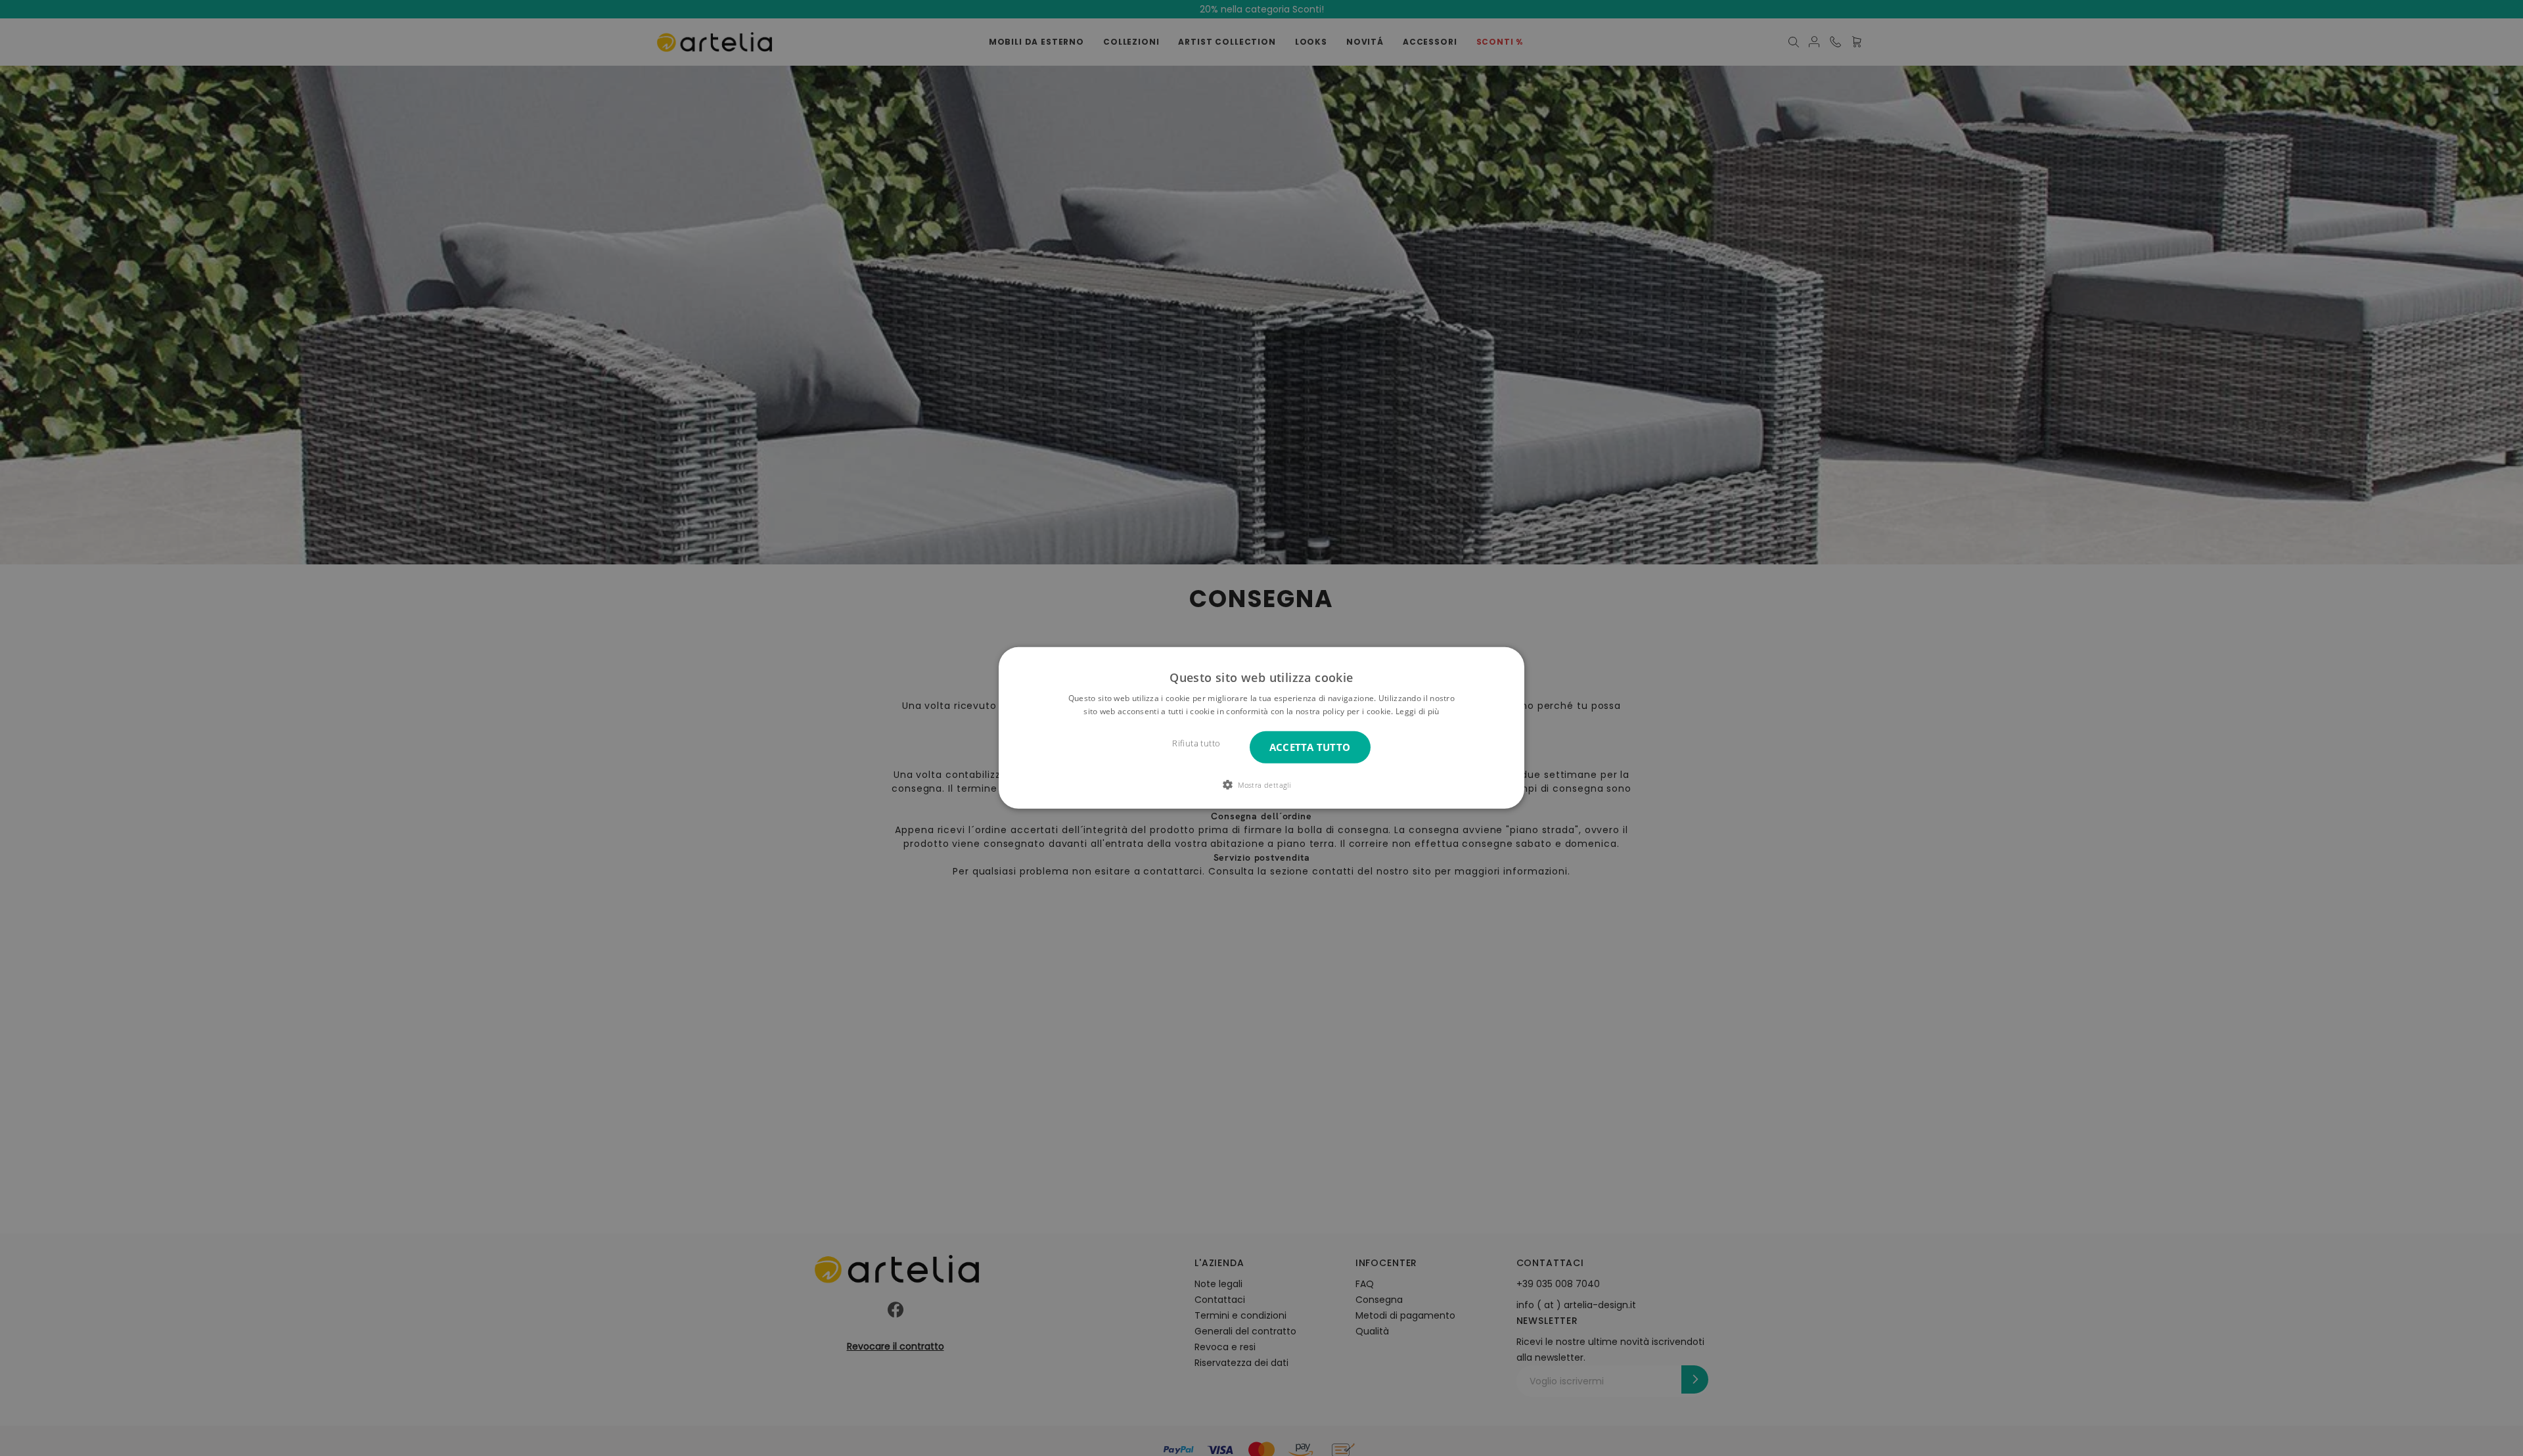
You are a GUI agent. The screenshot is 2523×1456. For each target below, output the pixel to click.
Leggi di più (1418, 711)
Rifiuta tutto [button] (1196, 743)
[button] (1261, 785)
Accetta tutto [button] (1310, 747)
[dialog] (1261, 728)
